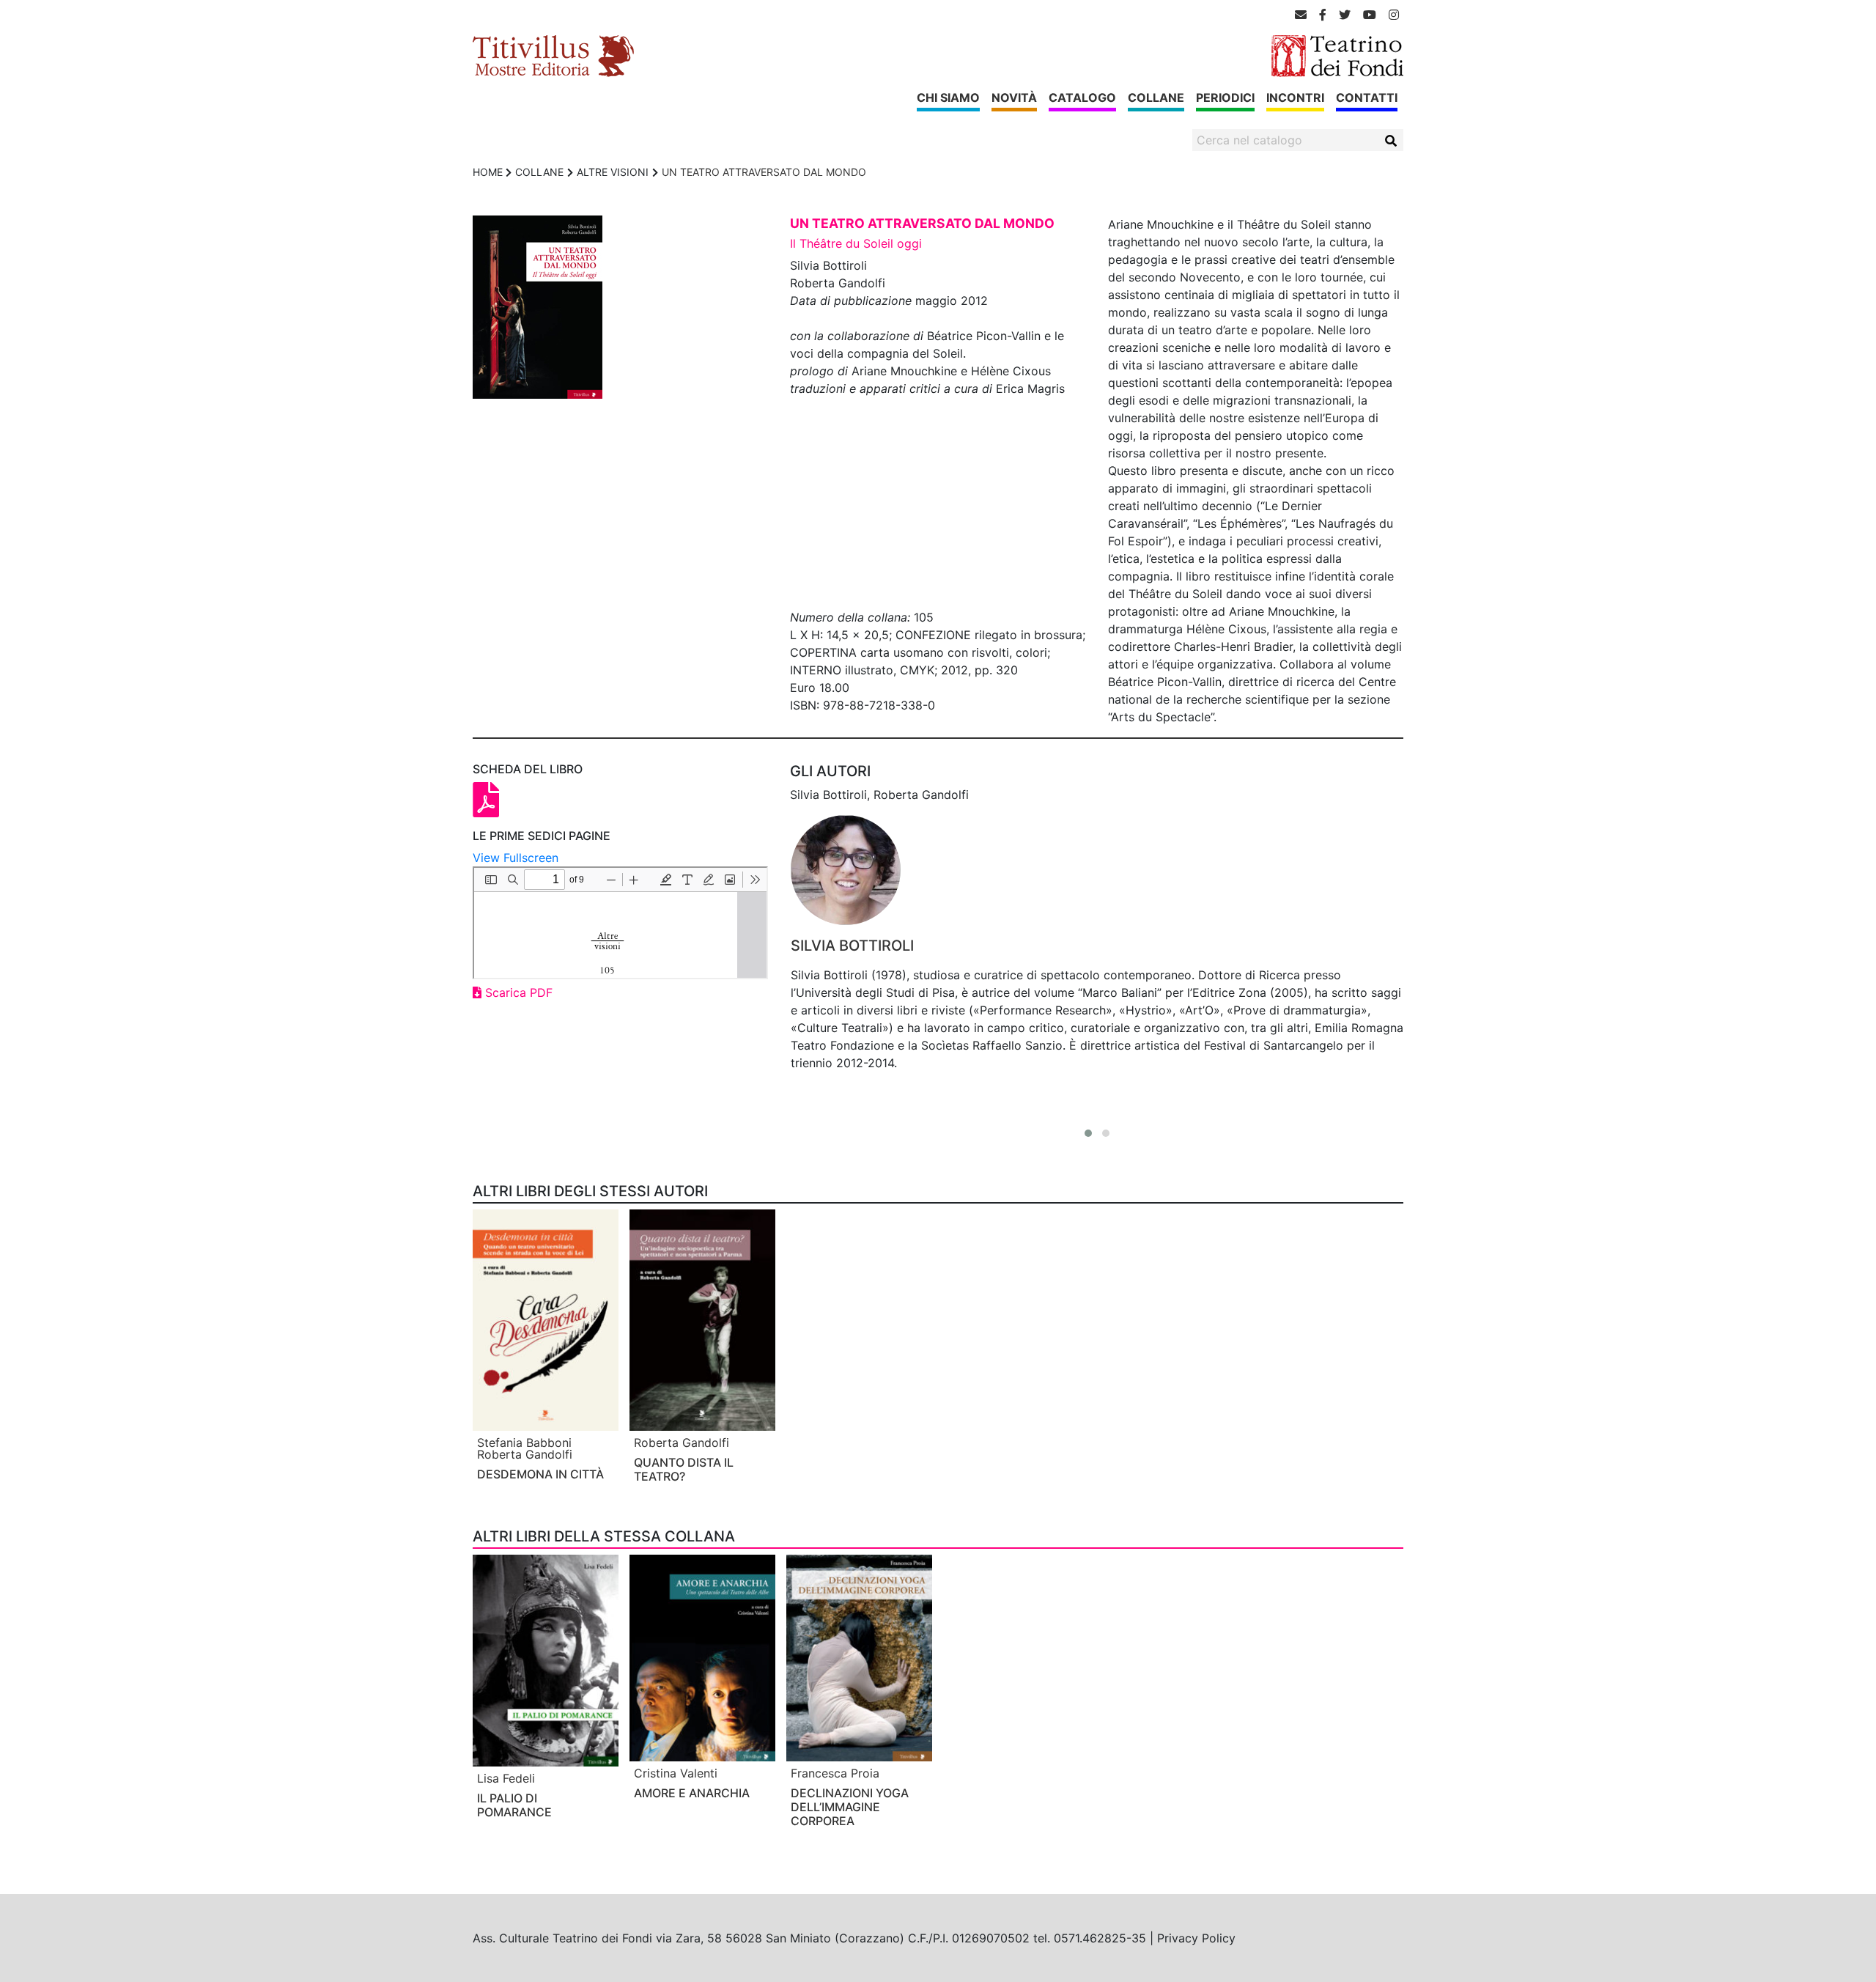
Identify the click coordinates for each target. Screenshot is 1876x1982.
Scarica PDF (517, 992)
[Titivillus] (553, 55)
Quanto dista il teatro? (684, 1469)
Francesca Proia (835, 1773)
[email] (1301, 15)
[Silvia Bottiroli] (1097, 870)
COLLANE (539, 172)
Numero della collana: (850, 617)
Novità (1014, 97)
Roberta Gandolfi (525, 1454)
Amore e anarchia (692, 1793)
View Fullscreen (516, 858)
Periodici (1225, 97)
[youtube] (1370, 15)
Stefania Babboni (524, 1443)
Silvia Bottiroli (852, 946)
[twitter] (1345, 15)
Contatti (1367, 97)
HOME (488, 172)
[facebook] (1323, 15)
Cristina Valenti (676, 1773)
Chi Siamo (948, 97)
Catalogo (1082, 97)
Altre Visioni (613, 172)
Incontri (1295, 97)
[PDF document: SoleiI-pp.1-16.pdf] (620, 923)
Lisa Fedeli (506, 1778)
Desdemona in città (540, 1474)
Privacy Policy (1196, 1938)
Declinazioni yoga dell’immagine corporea (850, 1807)
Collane (1156, 97)
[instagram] (1394, 15)
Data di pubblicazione (851, 301)
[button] (1088, 1133)
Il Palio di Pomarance (514, 1805)
